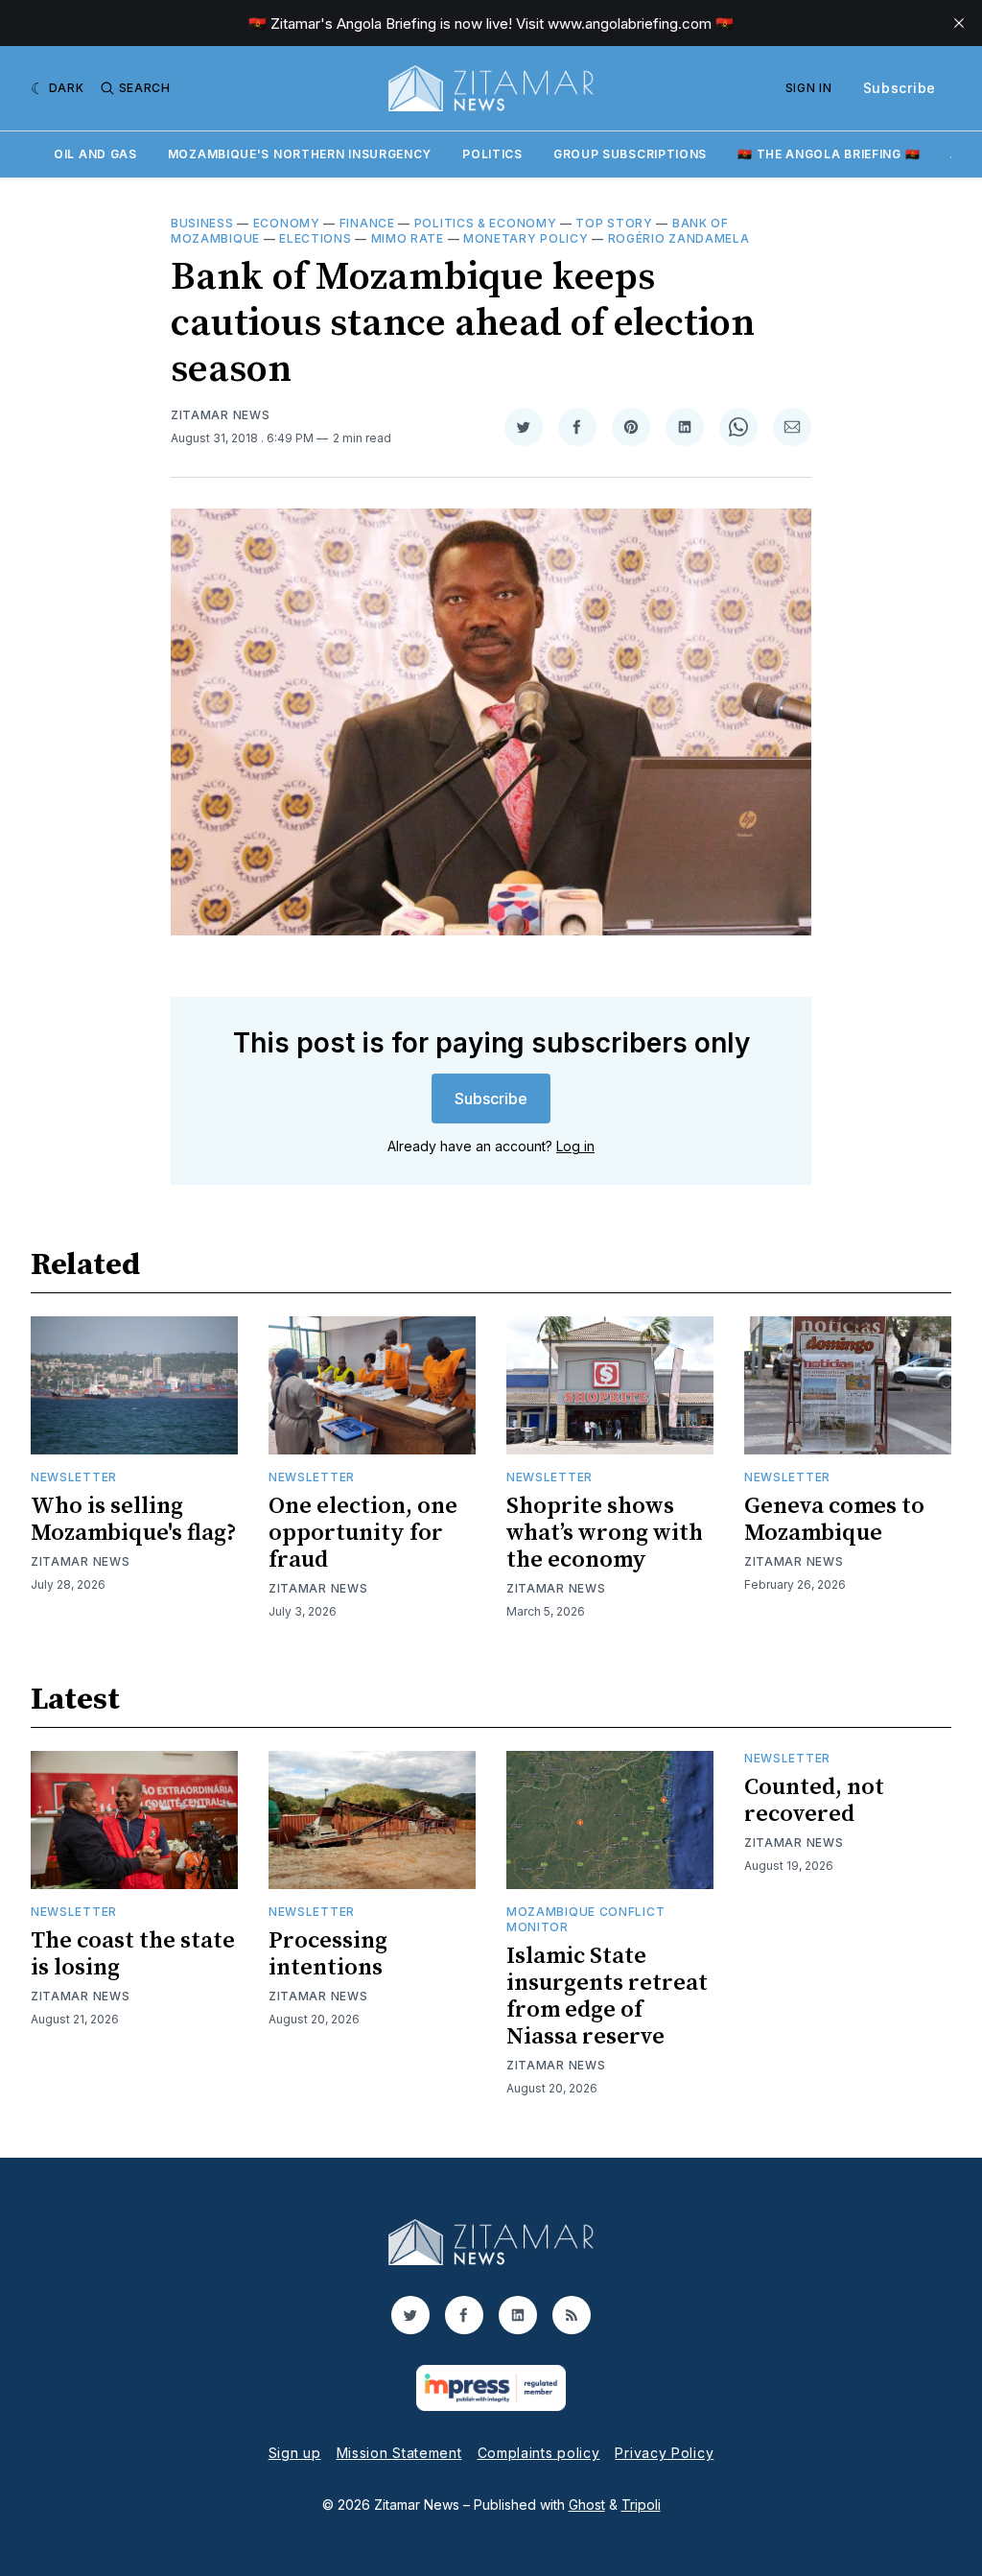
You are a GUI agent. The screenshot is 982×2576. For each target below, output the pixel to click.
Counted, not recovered (814, 1801)
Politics (492, 154)
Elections (315, 238)
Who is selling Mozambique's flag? (134, 1520)
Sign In (809, 88)
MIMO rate (408, 238)
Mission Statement (399, 2453)
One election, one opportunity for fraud (363, 1533)
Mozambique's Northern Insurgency (300, 154)
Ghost (587, 2505)
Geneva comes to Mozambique (834, 1520)
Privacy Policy (664, 2453)
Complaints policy (539, 2453)
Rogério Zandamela (679, 238)
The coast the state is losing (133, 1954)
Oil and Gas (95, 154)
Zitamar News (220, 415)
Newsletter (74, 1477)
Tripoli (641, 2505)
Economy (287, 223)
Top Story (614, 223)
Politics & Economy (486, 223)
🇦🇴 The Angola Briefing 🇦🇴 (829, 154)
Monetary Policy (526, 238)
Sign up (295, 2453)
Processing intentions (328, 1954)
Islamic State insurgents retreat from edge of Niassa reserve (607, 1997)
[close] (959, 23)
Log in (575, 1146)
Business (202, 223)
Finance (367, 223)
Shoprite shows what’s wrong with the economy (605, 1533)
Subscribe (900, 88)
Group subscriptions (630, 154)
